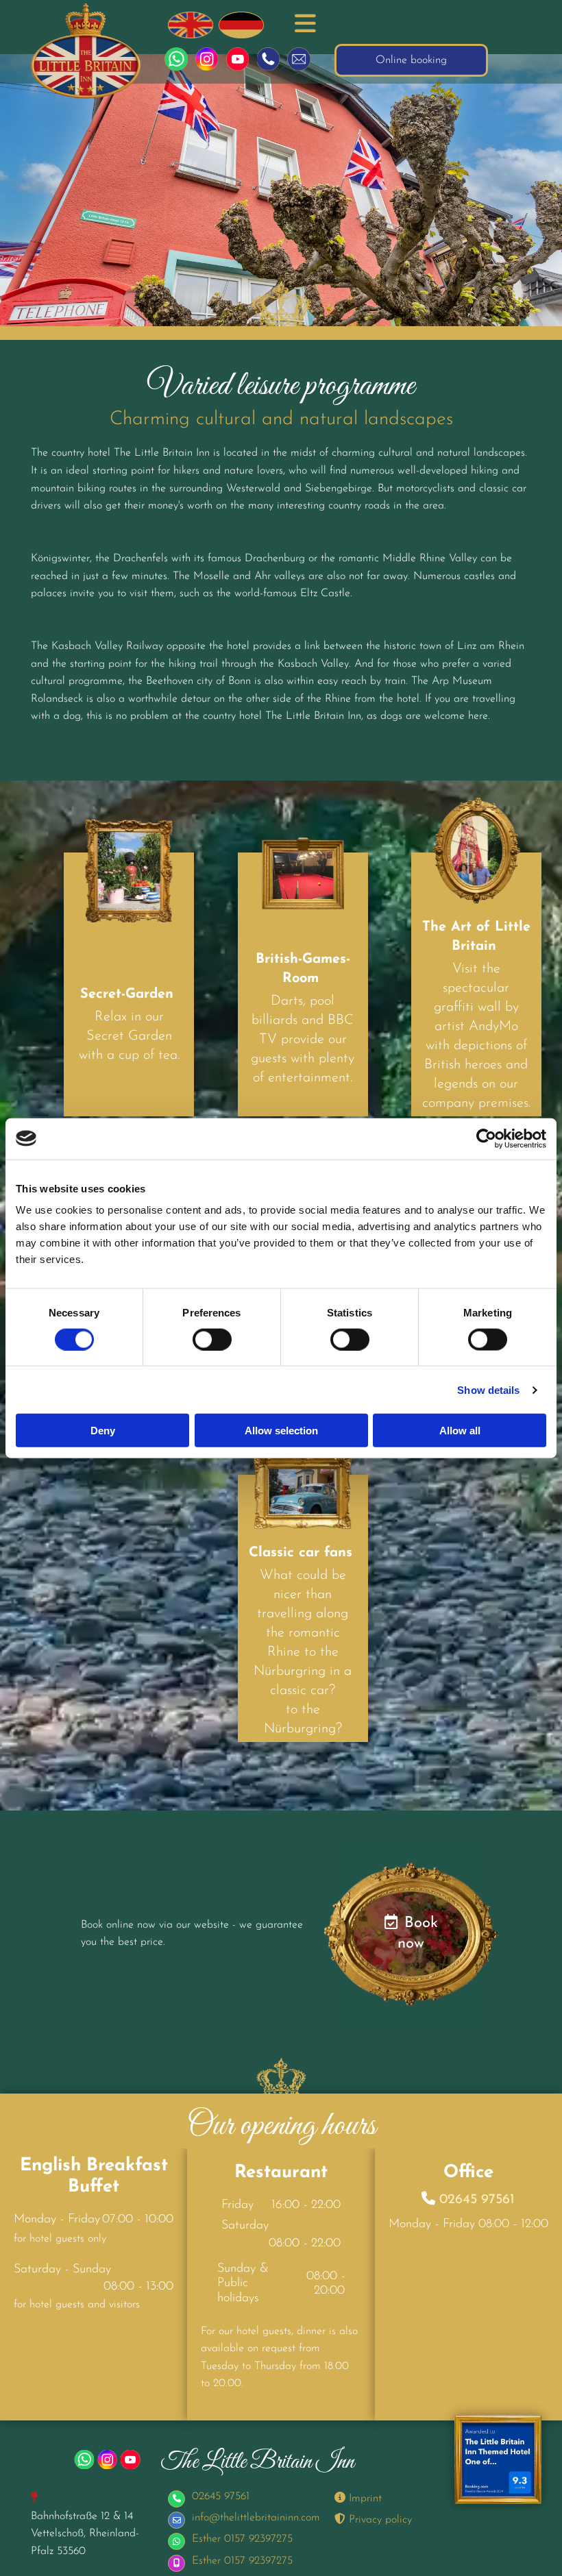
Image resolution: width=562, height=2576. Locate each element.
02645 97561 (477, 2200)
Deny (103, 1431)
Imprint (358, 2499)
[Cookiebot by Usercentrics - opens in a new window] (486, 1138)
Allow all (460, 1431)
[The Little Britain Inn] (86, 51)
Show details (488, 1389)
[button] (303, 25)
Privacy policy (373, 2520)
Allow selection (281, 1431)
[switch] (212, 1339)
